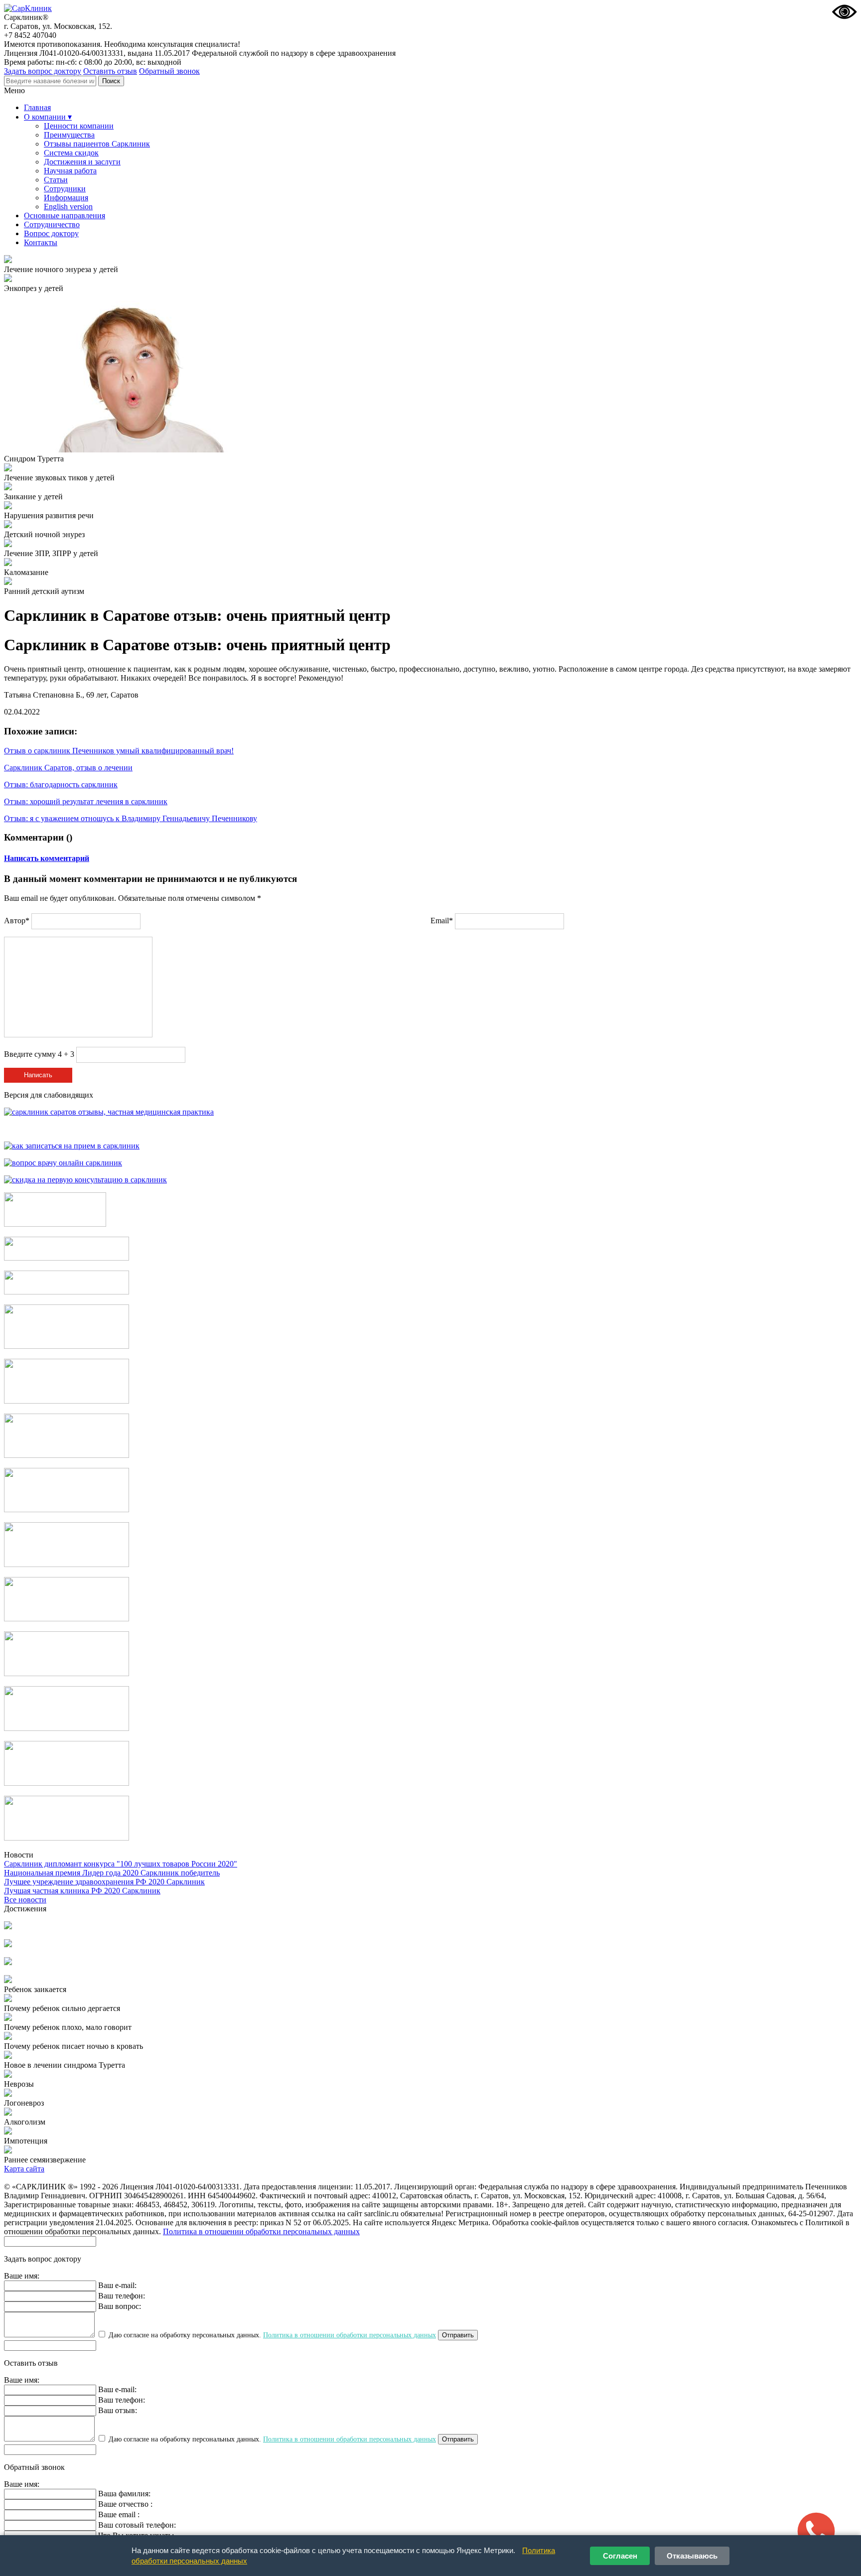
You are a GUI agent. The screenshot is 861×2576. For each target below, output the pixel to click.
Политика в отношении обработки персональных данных (261, 2231)
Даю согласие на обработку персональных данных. (271, 2335)
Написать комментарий (47, 858)
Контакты (41, 242)
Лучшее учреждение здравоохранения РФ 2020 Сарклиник (104, 1882)
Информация (66, 198)
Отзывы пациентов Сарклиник (97, 144)
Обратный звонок (169, 71)
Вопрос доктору (51, 233)
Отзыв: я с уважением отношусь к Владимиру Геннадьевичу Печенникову (131, 818)
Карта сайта (24, 2169)
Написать (38, 1075)
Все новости (25, 1900)
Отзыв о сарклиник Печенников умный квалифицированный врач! (119, 751)
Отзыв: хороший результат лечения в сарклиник (86, 801)
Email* (442, 921)
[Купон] (67, 1258)
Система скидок (71, 153)
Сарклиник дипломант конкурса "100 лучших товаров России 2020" (121, 1864)
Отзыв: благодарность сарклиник (61, 785)
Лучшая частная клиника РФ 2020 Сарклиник (82, 1891)
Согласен (620, 2556)
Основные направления (65, 215)
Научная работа (70, 171)
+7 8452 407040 (30, 35)
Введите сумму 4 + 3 (39, 1054)
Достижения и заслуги (82, 162)
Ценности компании (79, 126)
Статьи (56, 180)
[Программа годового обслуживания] (67, 1292)
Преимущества (69, 135)
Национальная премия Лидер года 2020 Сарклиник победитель (112, 1873)
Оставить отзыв (110, 71)
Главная (37, 107)
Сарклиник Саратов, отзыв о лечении (68, 768)
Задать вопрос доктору (43, 71)
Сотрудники (65, 189)
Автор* (17, 921)
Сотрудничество (52, 224)
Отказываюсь (692, 2556)
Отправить (458, 2335)
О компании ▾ (48, 117)
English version (68, 207)
